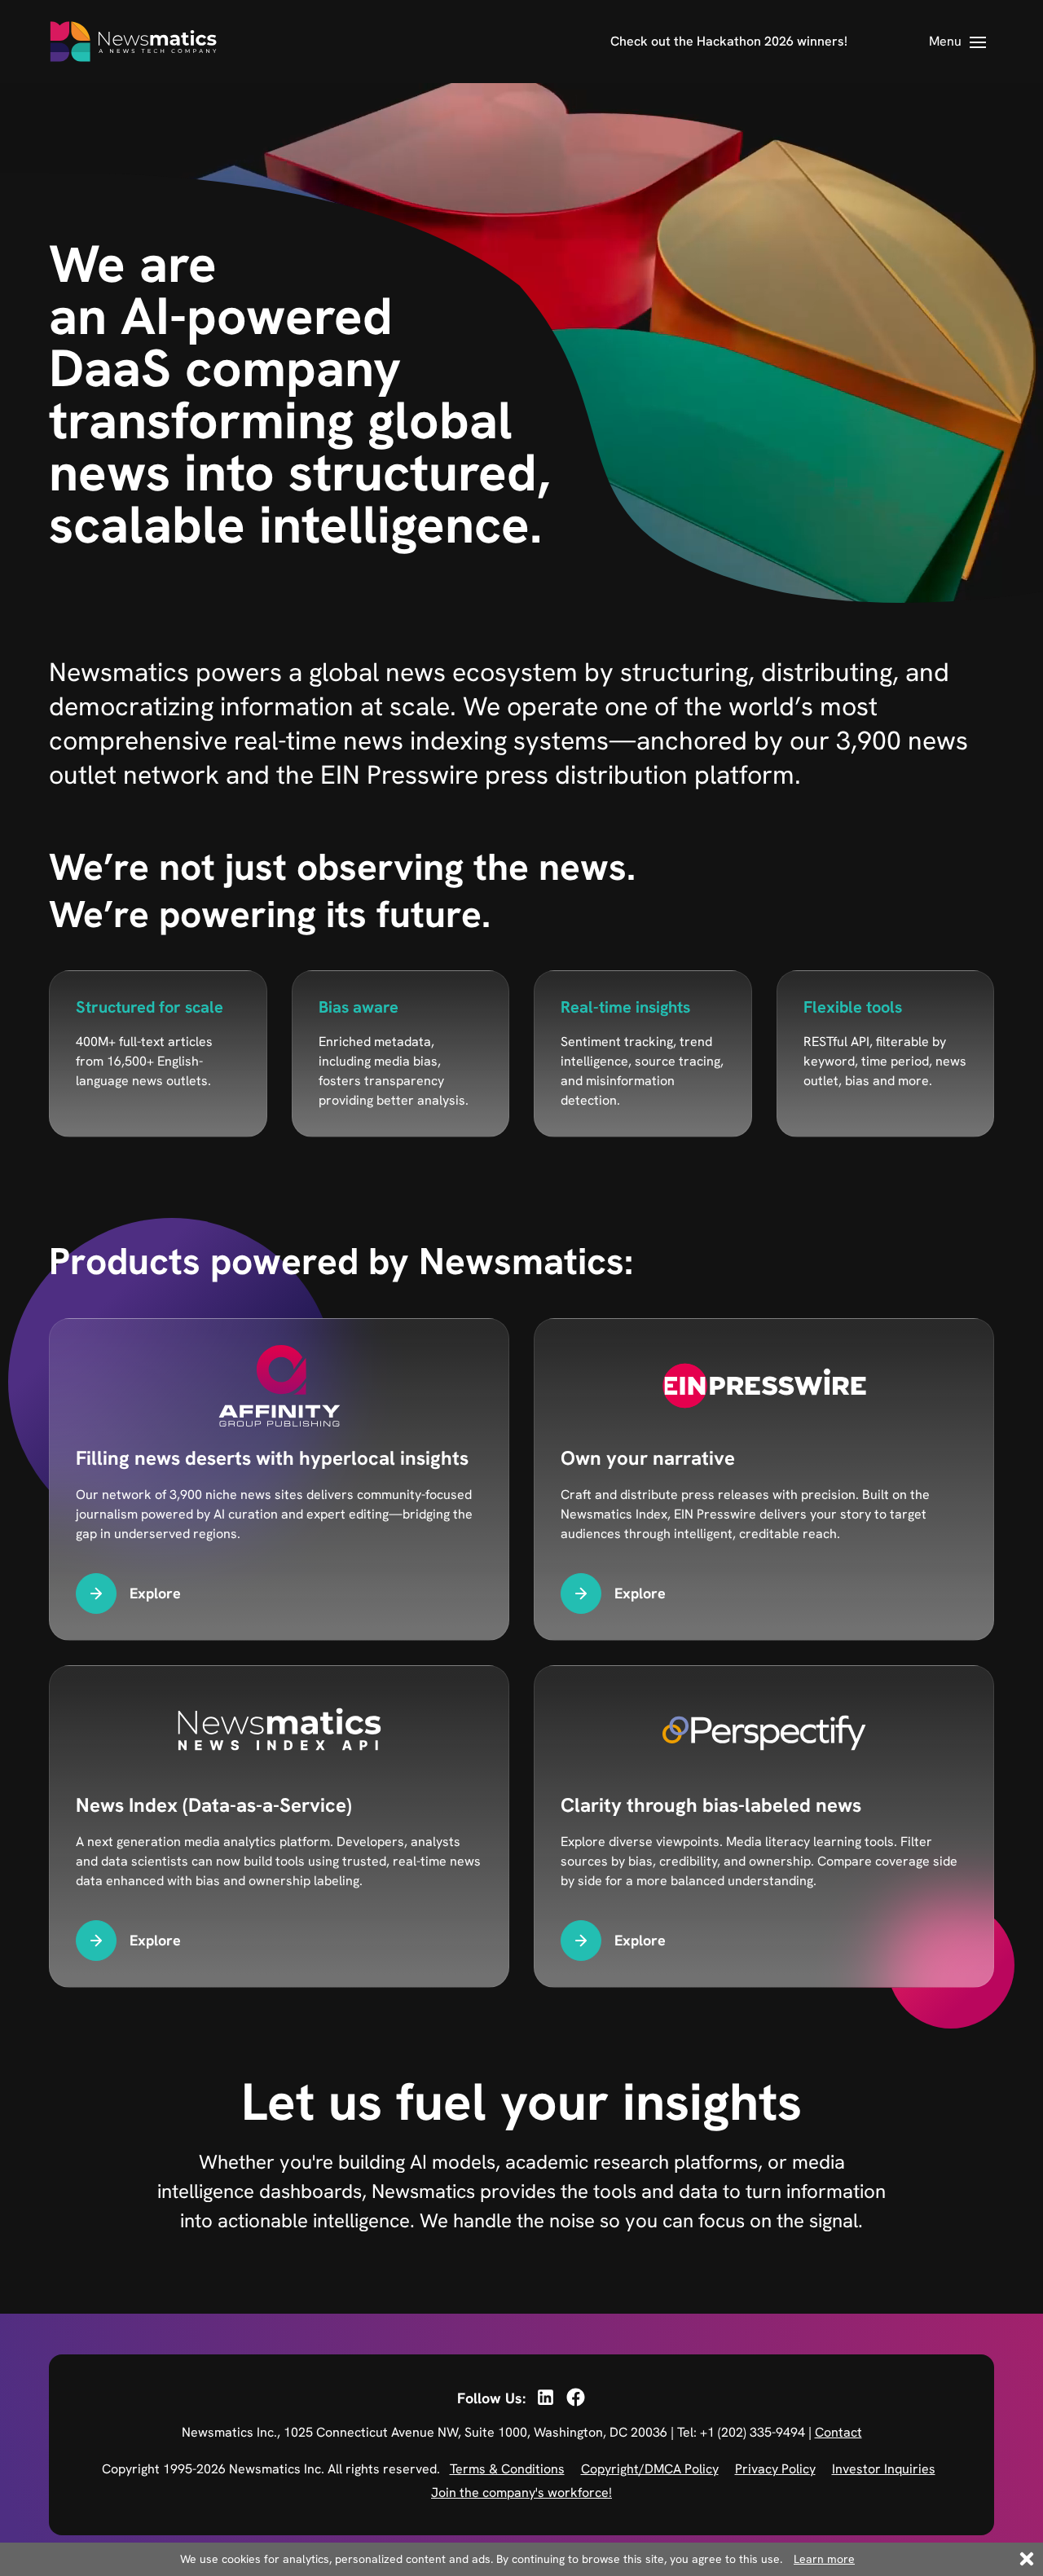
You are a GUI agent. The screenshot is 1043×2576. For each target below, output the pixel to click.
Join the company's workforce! (521, 2492)
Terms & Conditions (507, 2469)
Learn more (824, 2559)
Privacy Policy (775, 2469)
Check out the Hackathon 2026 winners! (729, 41)
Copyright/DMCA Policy (650, 2469)
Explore (155, 1593)
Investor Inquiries (884, 2469)
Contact (838, 2432)
